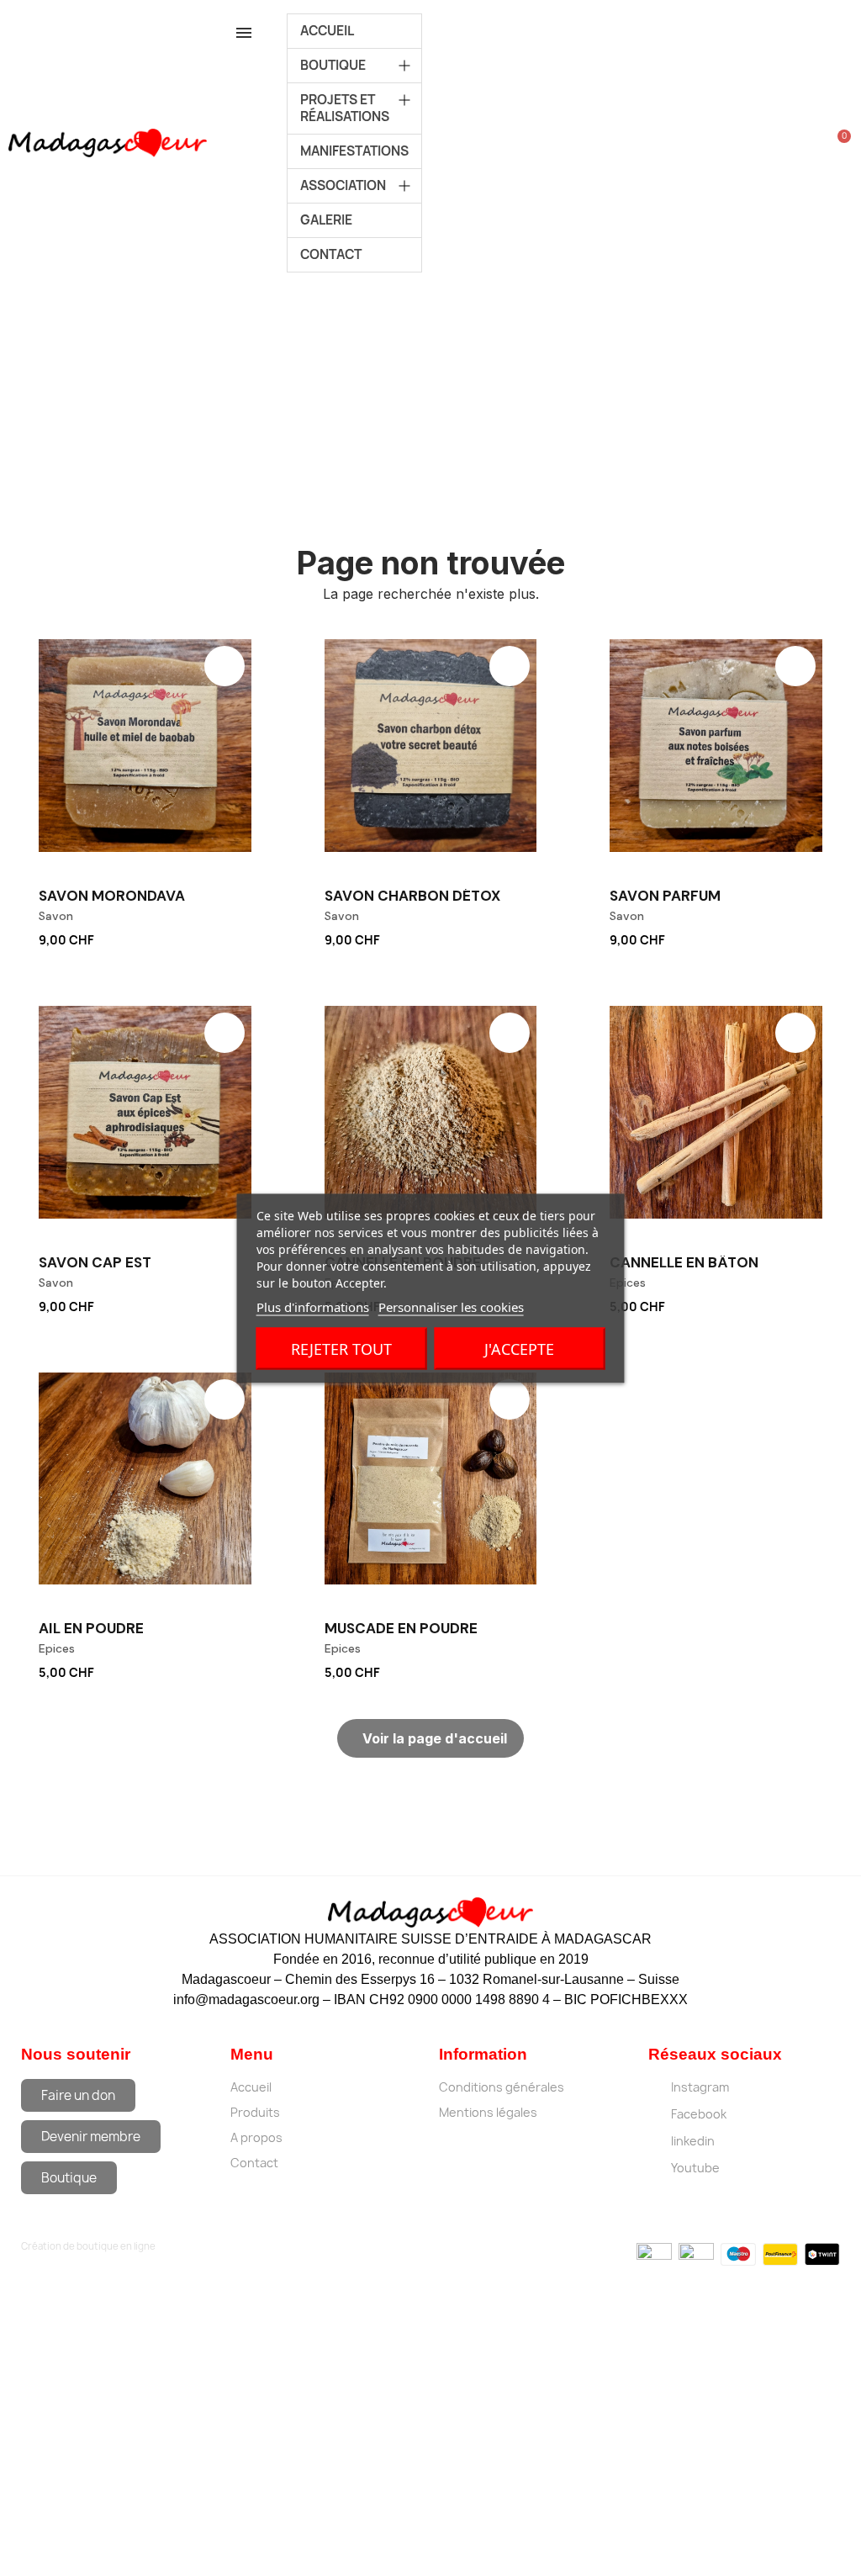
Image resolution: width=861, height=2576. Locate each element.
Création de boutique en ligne (88, 2246)
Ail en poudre (91, 1628)
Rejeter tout (341, 1348)
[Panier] (839, 143)
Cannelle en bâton (684, 1262)
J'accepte (519, 1348)
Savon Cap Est (95, 1262)
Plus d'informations (313, 1306)
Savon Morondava (112, 896)
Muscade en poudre (401, 1628)
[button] (243, 937)
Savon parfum (665, 896)
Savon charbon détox (412, 896)
